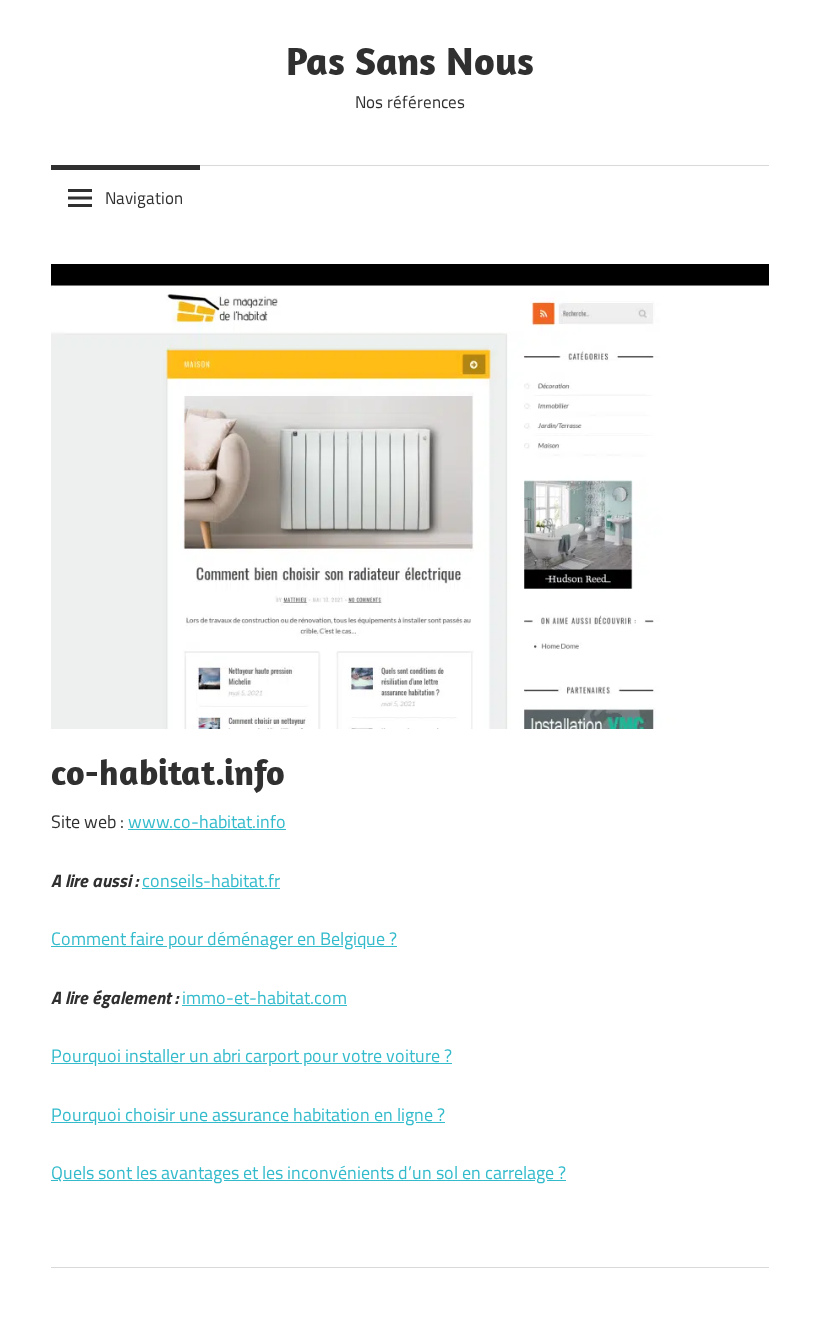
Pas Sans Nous (410, 60)
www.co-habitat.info (207, 821)
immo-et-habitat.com (264, 997)
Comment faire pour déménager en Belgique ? (224, 938)
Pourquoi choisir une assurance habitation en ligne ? (248, 1114)
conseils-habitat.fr (211, 880)
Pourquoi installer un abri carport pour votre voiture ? (251, 1055)
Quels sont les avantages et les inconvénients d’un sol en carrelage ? (308, 1172)
